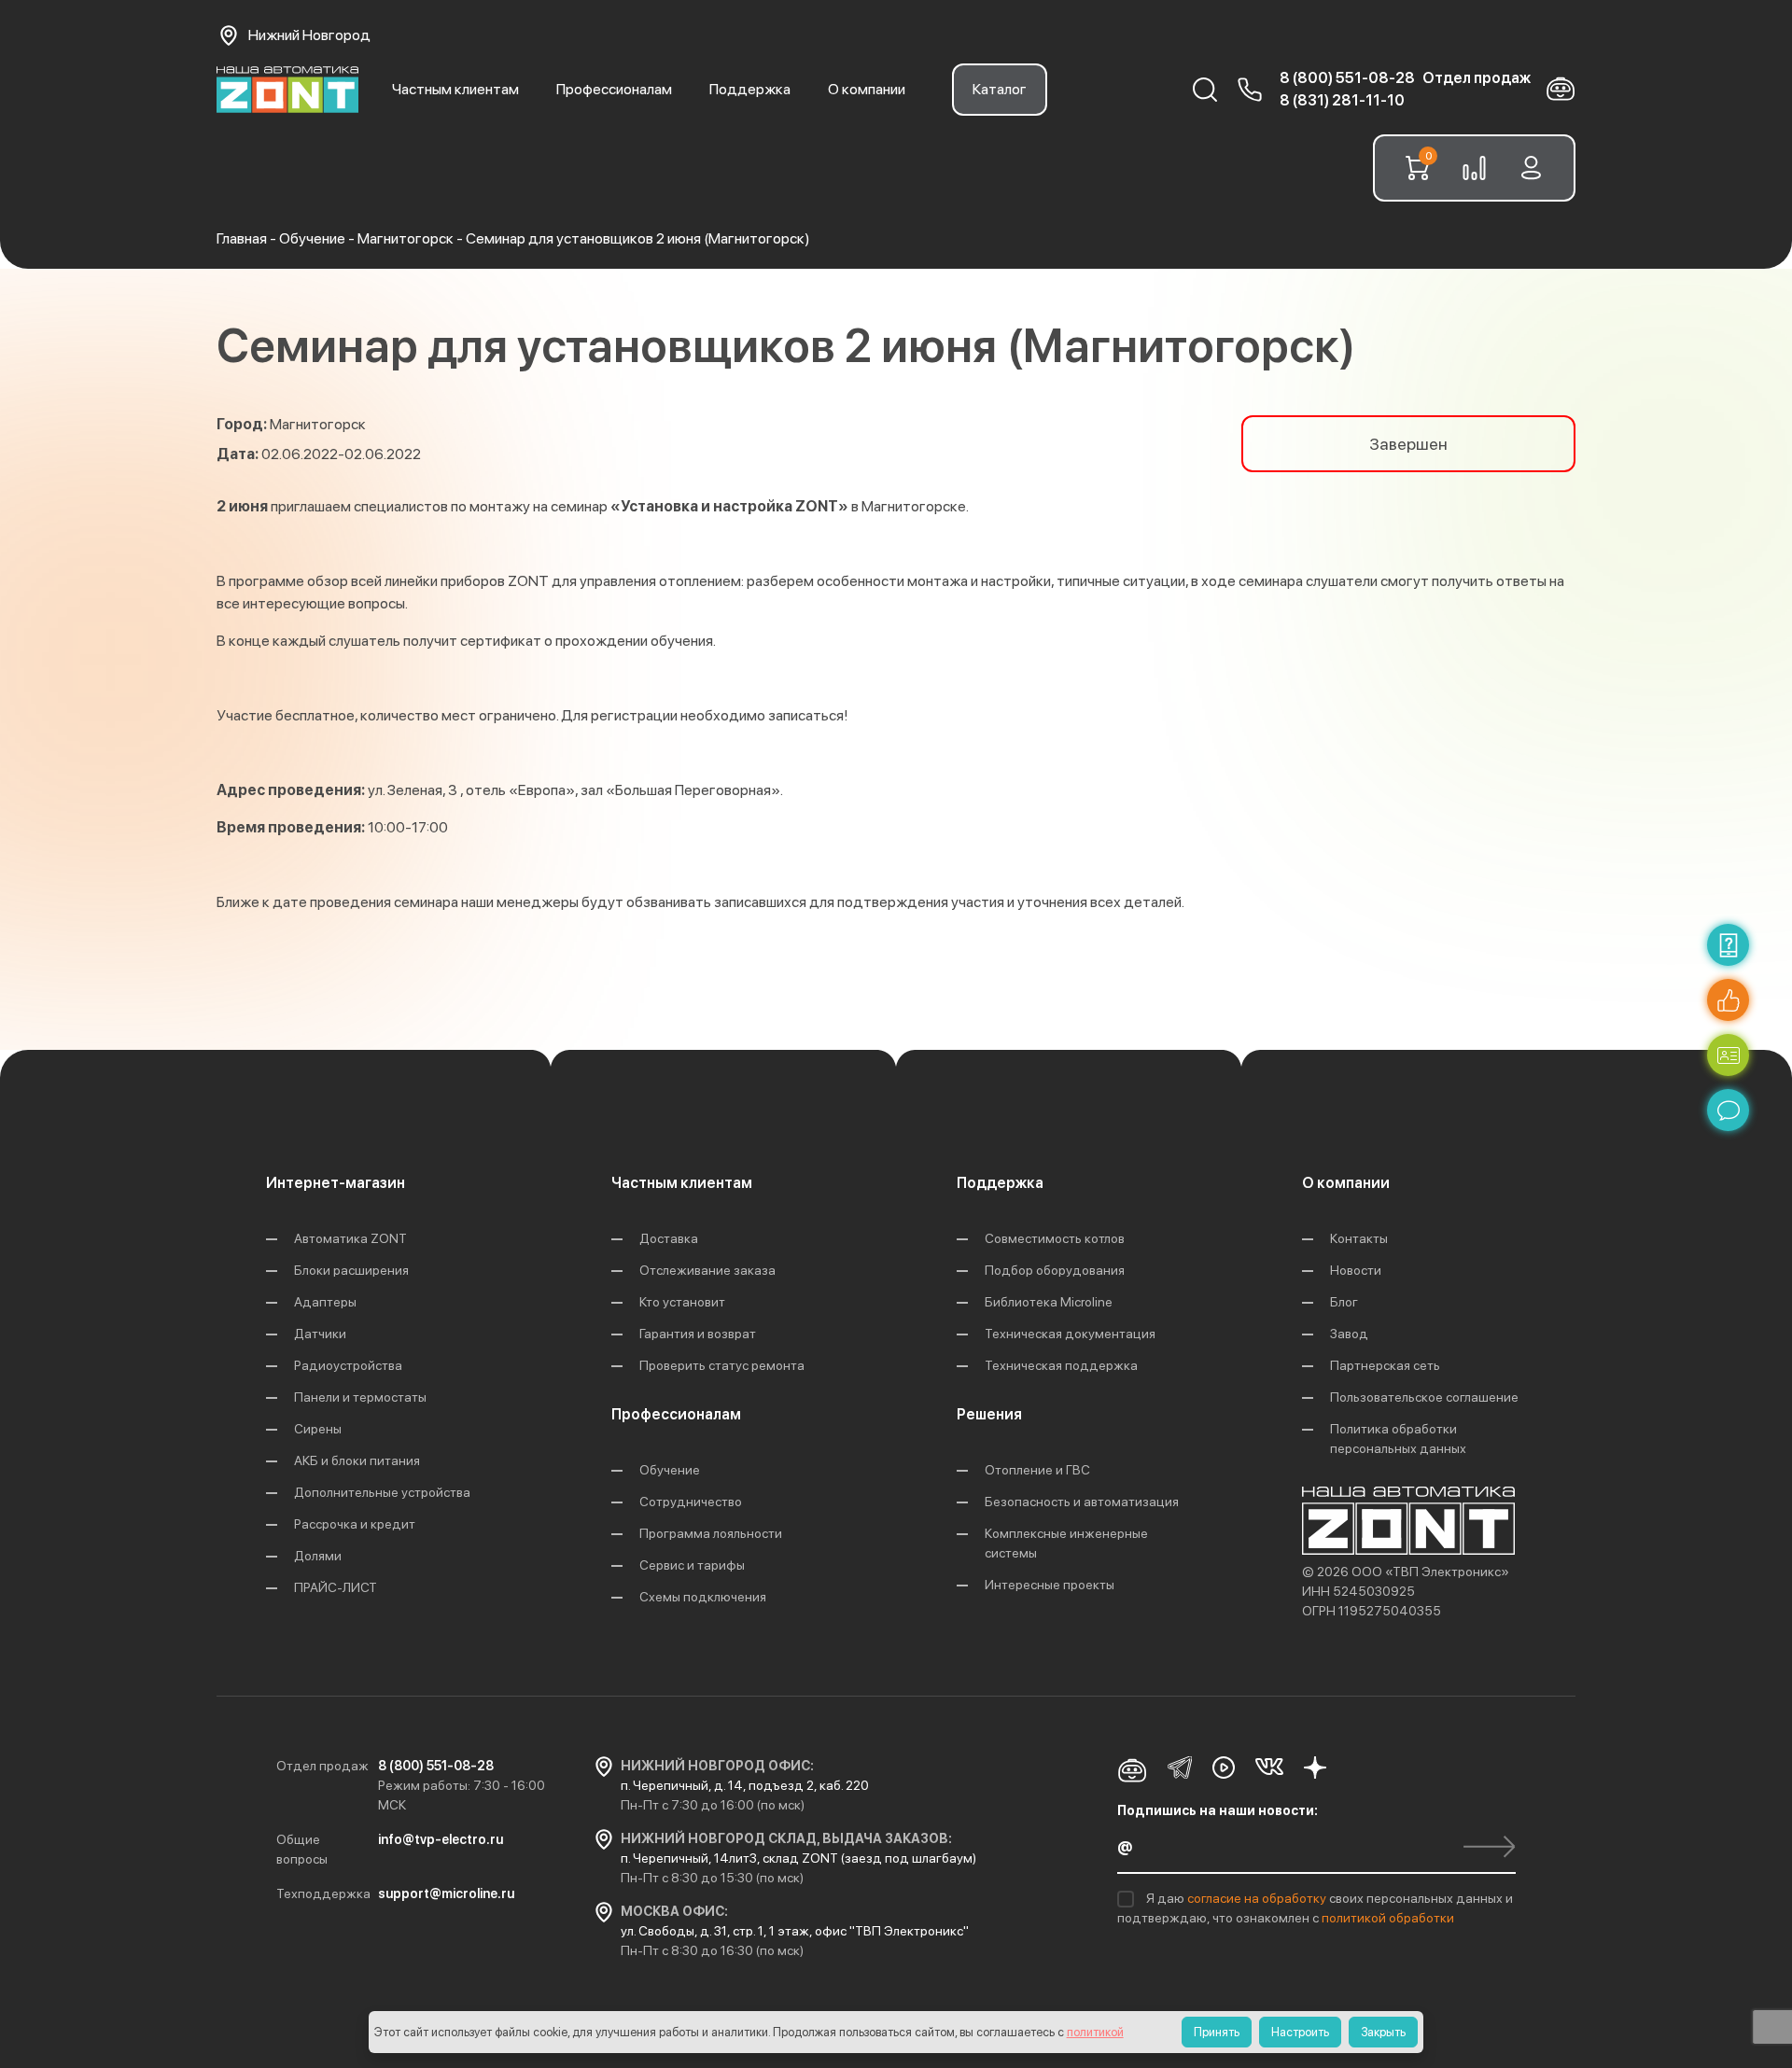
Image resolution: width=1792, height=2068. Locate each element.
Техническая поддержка (1061, 1365)
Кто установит (682, 1302)
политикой (1095, 2032)
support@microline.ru (446, 1893)
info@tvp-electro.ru (441, 1839)
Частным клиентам (455, 89)
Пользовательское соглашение (1424, 1397)
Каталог (1000, 89)
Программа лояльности (711, 1533)
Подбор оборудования (1055, 1270)
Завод (1349, 1334)
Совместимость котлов (1055, 1238)
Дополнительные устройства (382, 1492)
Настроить (1300, 2032)
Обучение (670, 1470)
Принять (1217, 2032)
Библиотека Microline (1049, 1302)
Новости (1356, 1270)
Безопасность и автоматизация (1082, 1502)
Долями (318, 1556)
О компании (867, 89)
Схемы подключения (703, 1597)
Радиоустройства (348, 1365)
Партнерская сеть (1385, 1365)
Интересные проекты (1050, 1585)
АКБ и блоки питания (357, 1460)
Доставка (669, 1238)
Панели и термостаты (360, 1397)
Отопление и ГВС (1037, 1470)
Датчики (320, 1334)
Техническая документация (1070, 1334)
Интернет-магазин (336, 1183)
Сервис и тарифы (692, 1565)
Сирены (318, 1429)
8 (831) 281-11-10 (1342, 100)
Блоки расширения (351, 1270)
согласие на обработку (1258, 1898)
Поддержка (750, 89)
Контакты (1359, 1238)
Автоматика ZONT (350, 1238)
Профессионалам (614, 89)
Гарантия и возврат (698, 1334)
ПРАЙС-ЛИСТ (336, 1587)
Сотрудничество (691, 1502)
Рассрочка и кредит (355, 1524)
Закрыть (1383, 2032)
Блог (1344, 1302)
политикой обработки (1388, 1918)
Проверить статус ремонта (722, 1365)
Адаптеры (325, 1302)
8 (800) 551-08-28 (1347, 78)
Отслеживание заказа (707, 1270)
